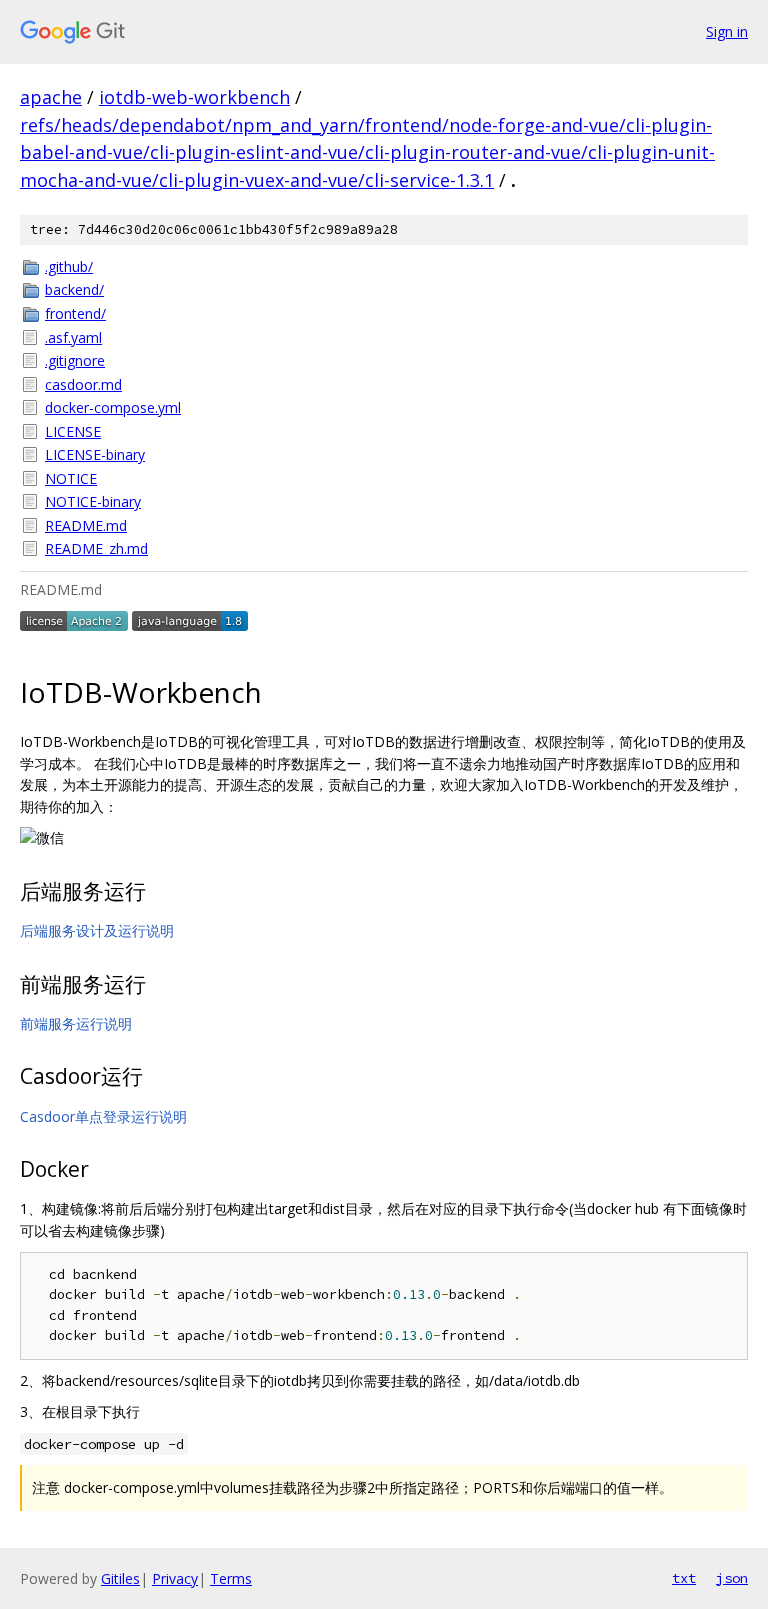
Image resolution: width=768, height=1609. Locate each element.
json (732, 1578)
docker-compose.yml (113, 407)
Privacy (175, 1578)
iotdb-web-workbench (194, 97)
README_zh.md (96, 548)
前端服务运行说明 (76, 1023)
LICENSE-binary (95, 454)
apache (51, 97)
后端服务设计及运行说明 (97, 930)
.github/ (69, 266)
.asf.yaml (73, 337)
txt (684, 1578)
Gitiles (120, 1578)
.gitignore (75, 360)
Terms (231, 1578)
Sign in (727, 31)
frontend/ (75, 313)
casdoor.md (83, 384)
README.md (86, 525)
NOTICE (71, 478)
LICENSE (73, 431)
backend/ (74, 289)
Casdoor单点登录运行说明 (103, 1116)
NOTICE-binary (93, 501)
